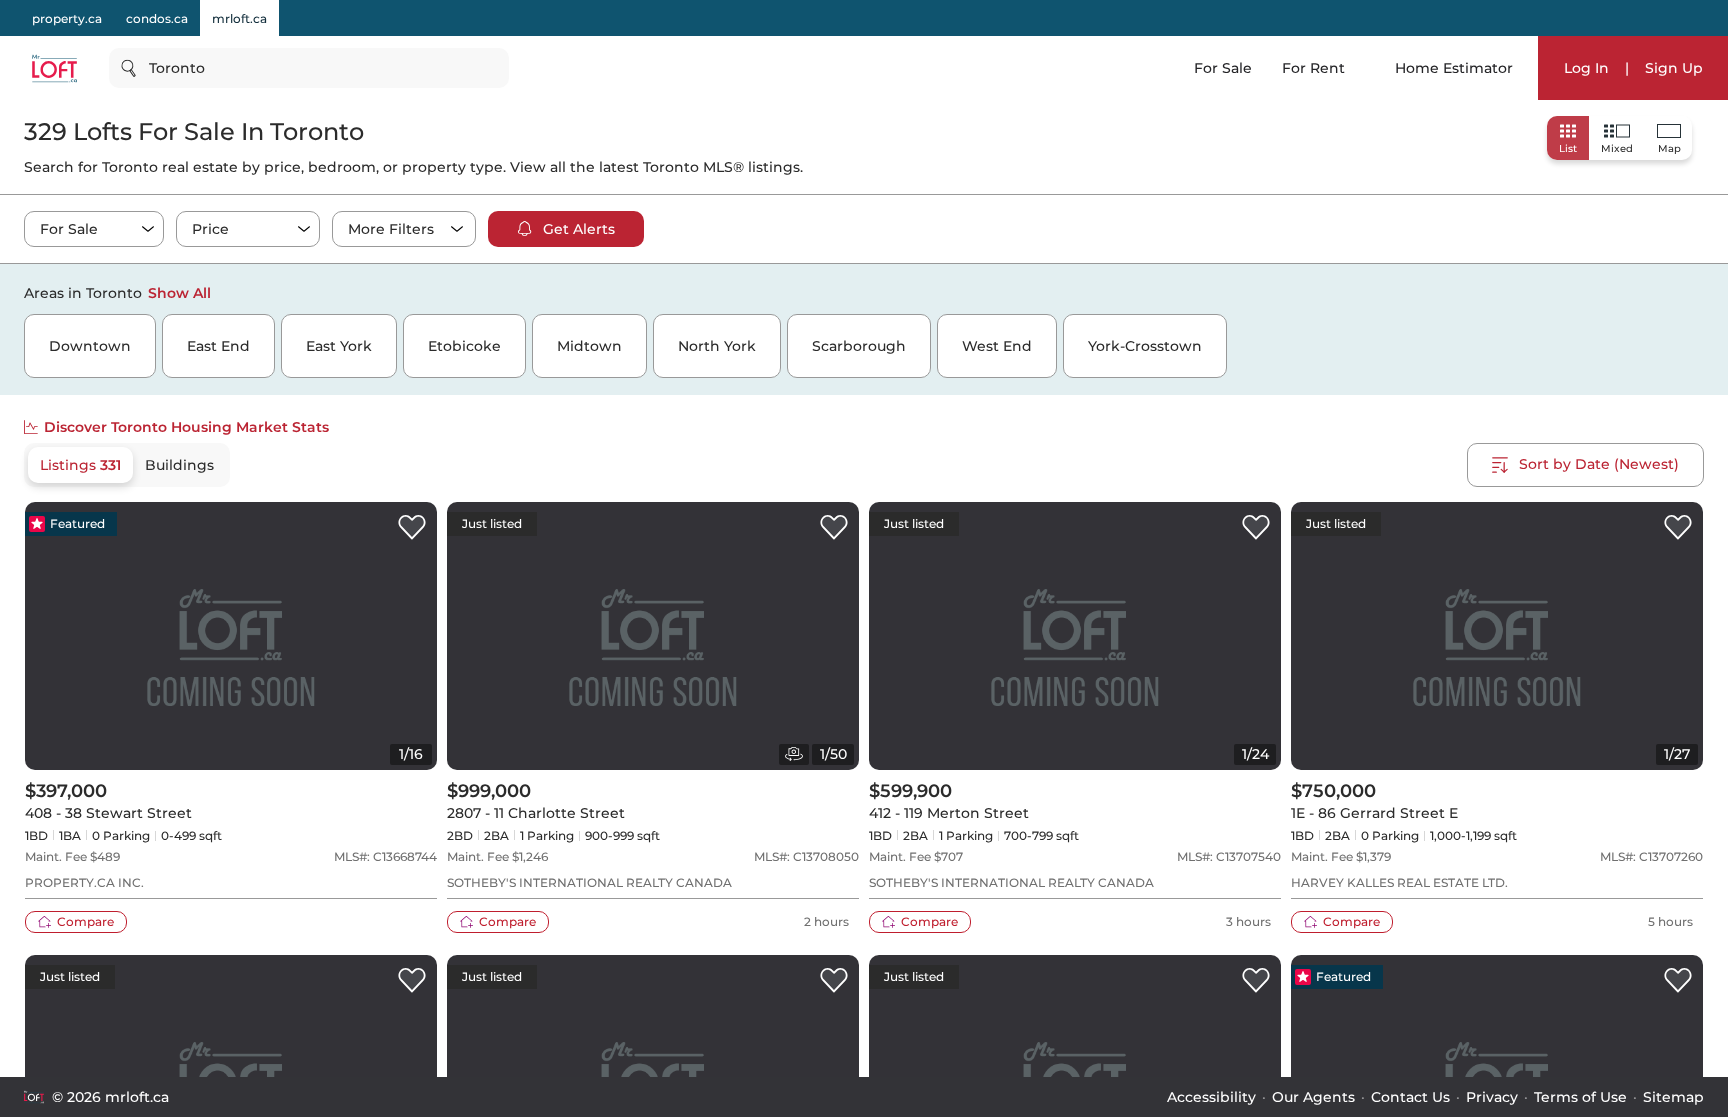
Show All (179, 293)
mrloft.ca (239, 18)
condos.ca (157, 18)
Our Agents (1313, 1097)
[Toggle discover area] (1701, 292)
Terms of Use (1580, 1097)
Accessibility (1211, 1097)
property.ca (67, 18)
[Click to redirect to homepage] (54, 68)
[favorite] (412, 528)
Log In (1586, 68)
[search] (309, 68)
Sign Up (1674, 68)
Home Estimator (1454, 68)
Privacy (1492, 1097)
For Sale (1223, 68)
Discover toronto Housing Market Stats (186, 427)
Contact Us (1410, 1097)
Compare (85, 921)
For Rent (1313, 68)
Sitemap (1673, 1097)
